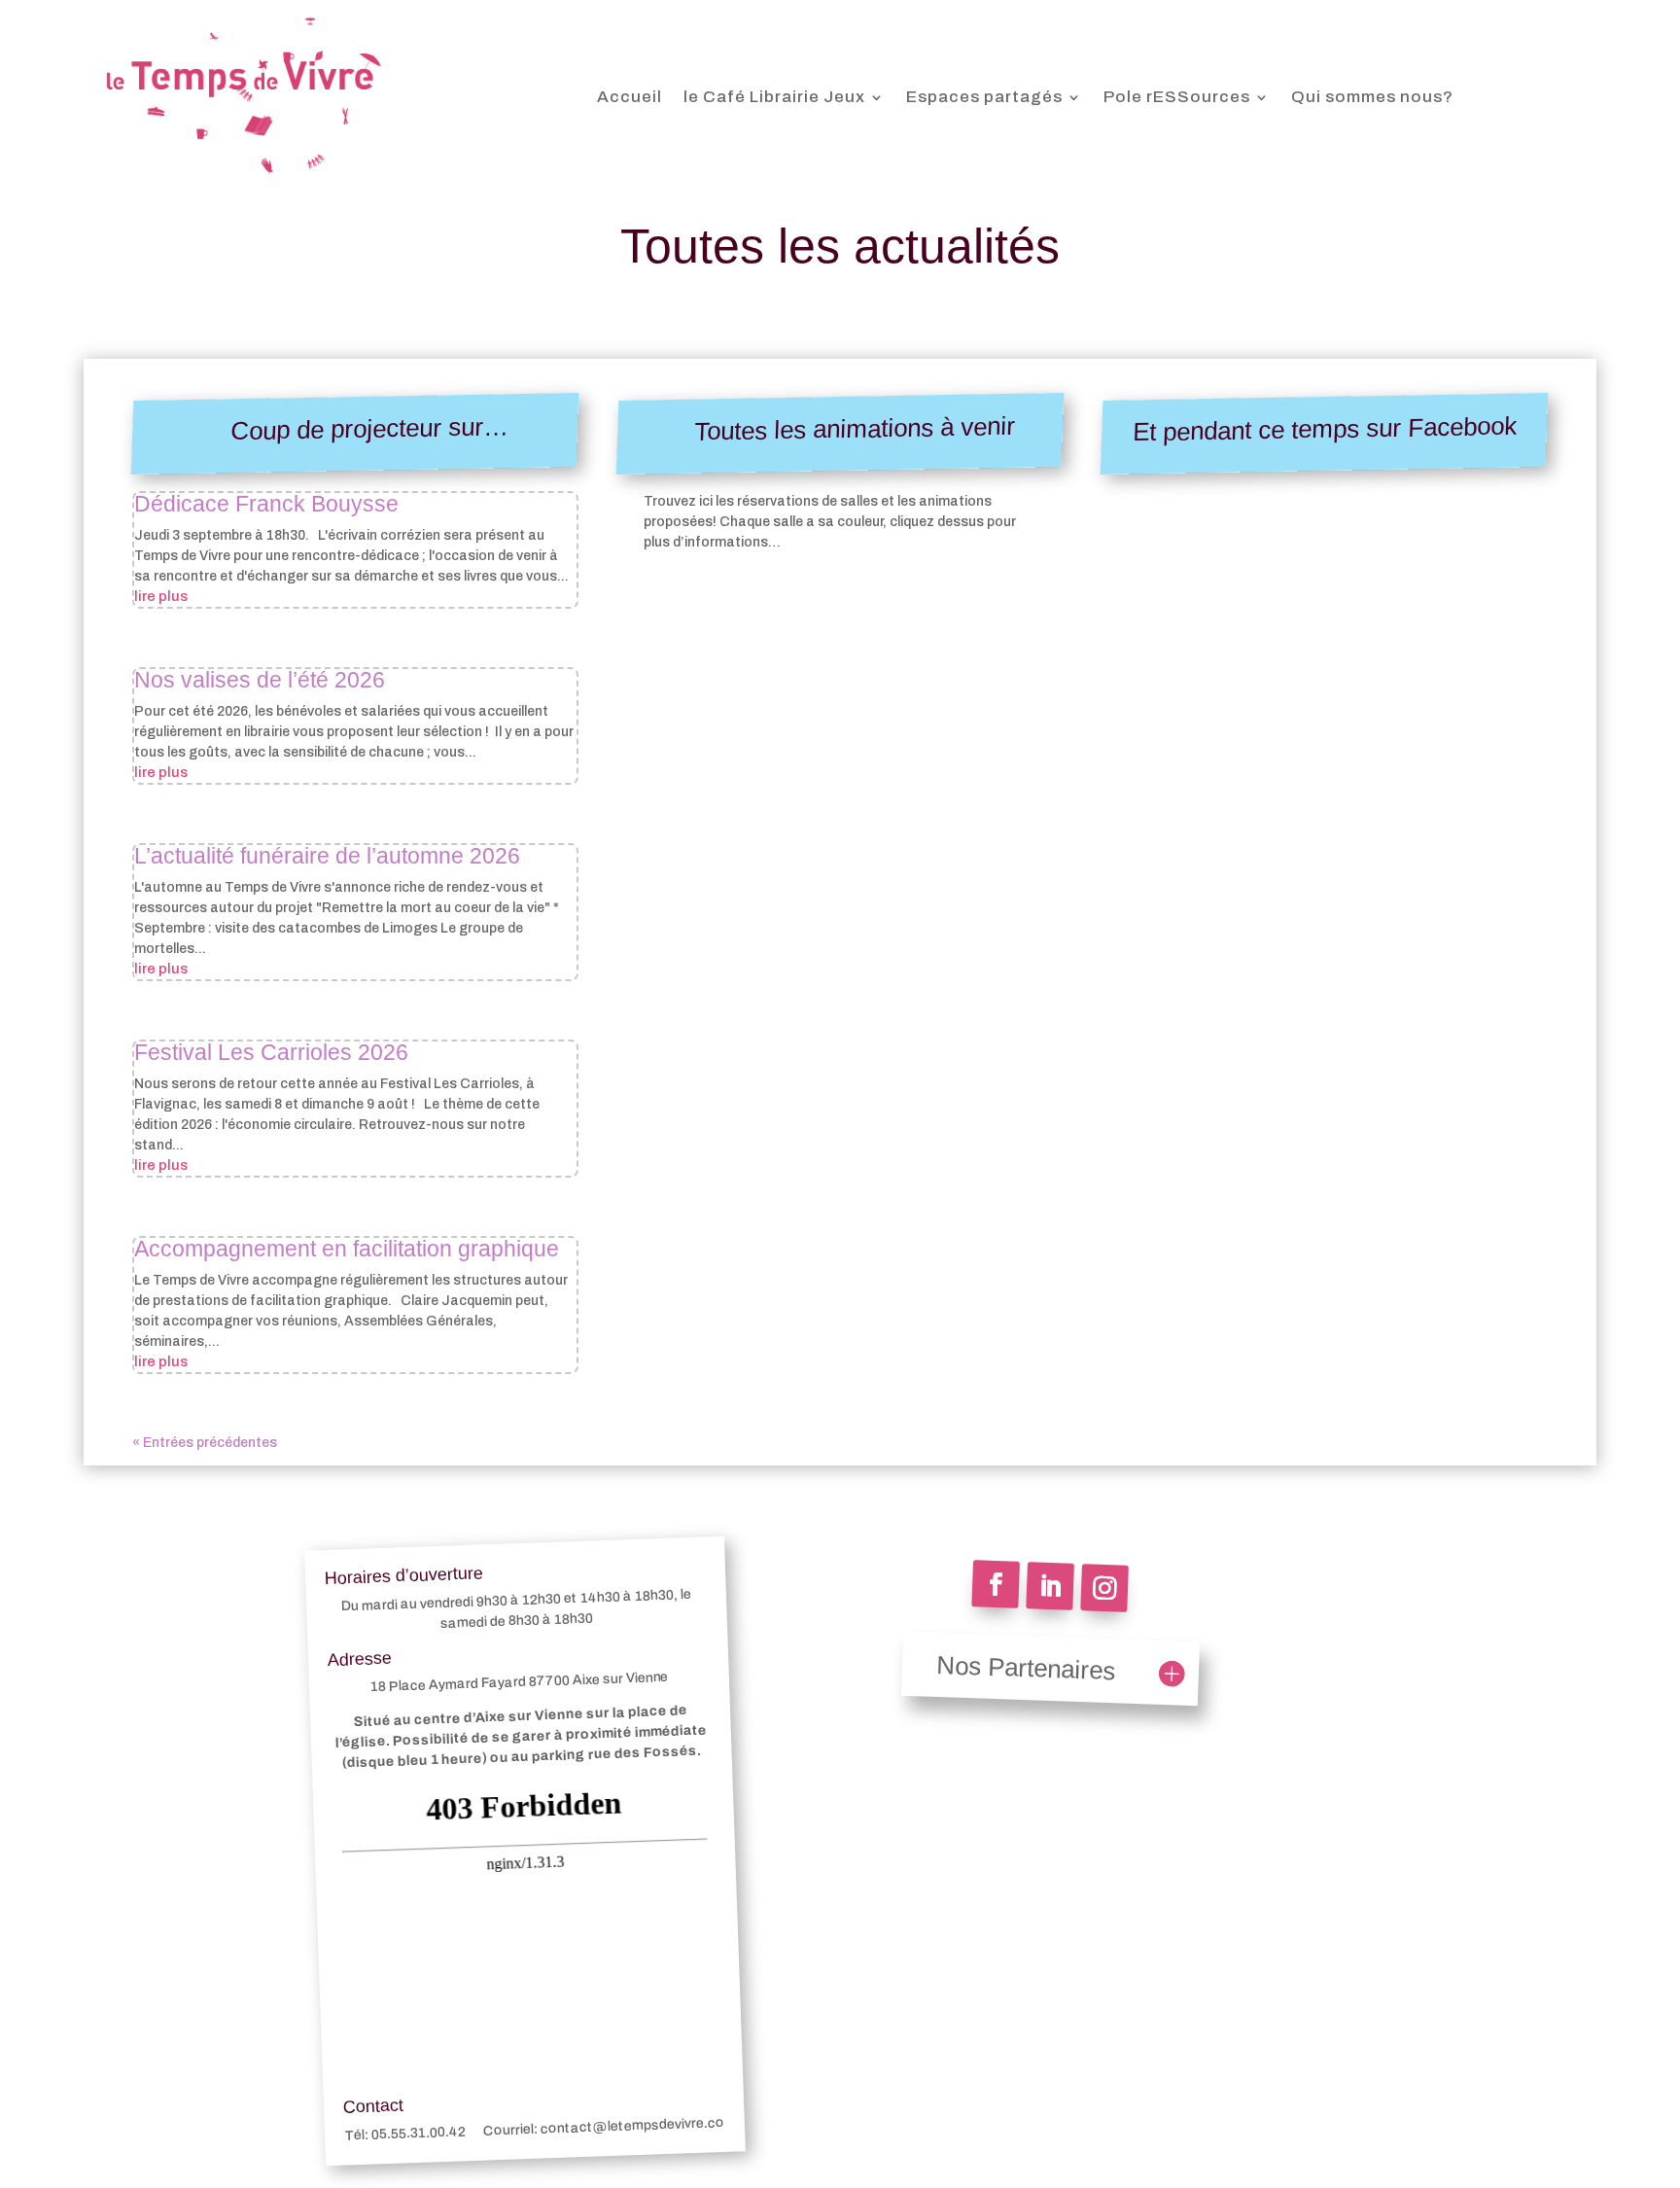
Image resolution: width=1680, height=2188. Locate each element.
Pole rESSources (1177, 97)
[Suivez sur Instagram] (1104, 1588)
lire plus (161, 596)
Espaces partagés (984, 97)
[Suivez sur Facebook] (996, 1584)
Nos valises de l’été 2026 (260, 680)
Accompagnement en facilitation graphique (347, 1249)
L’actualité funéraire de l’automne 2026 (327, 856)
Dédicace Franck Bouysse (266, 504)
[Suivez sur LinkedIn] (1050, 1586)
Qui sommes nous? (1372, 97)
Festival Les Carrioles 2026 (271, 1052)
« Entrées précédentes (205, 1443)
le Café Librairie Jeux (774, 97)
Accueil (630, 97)
